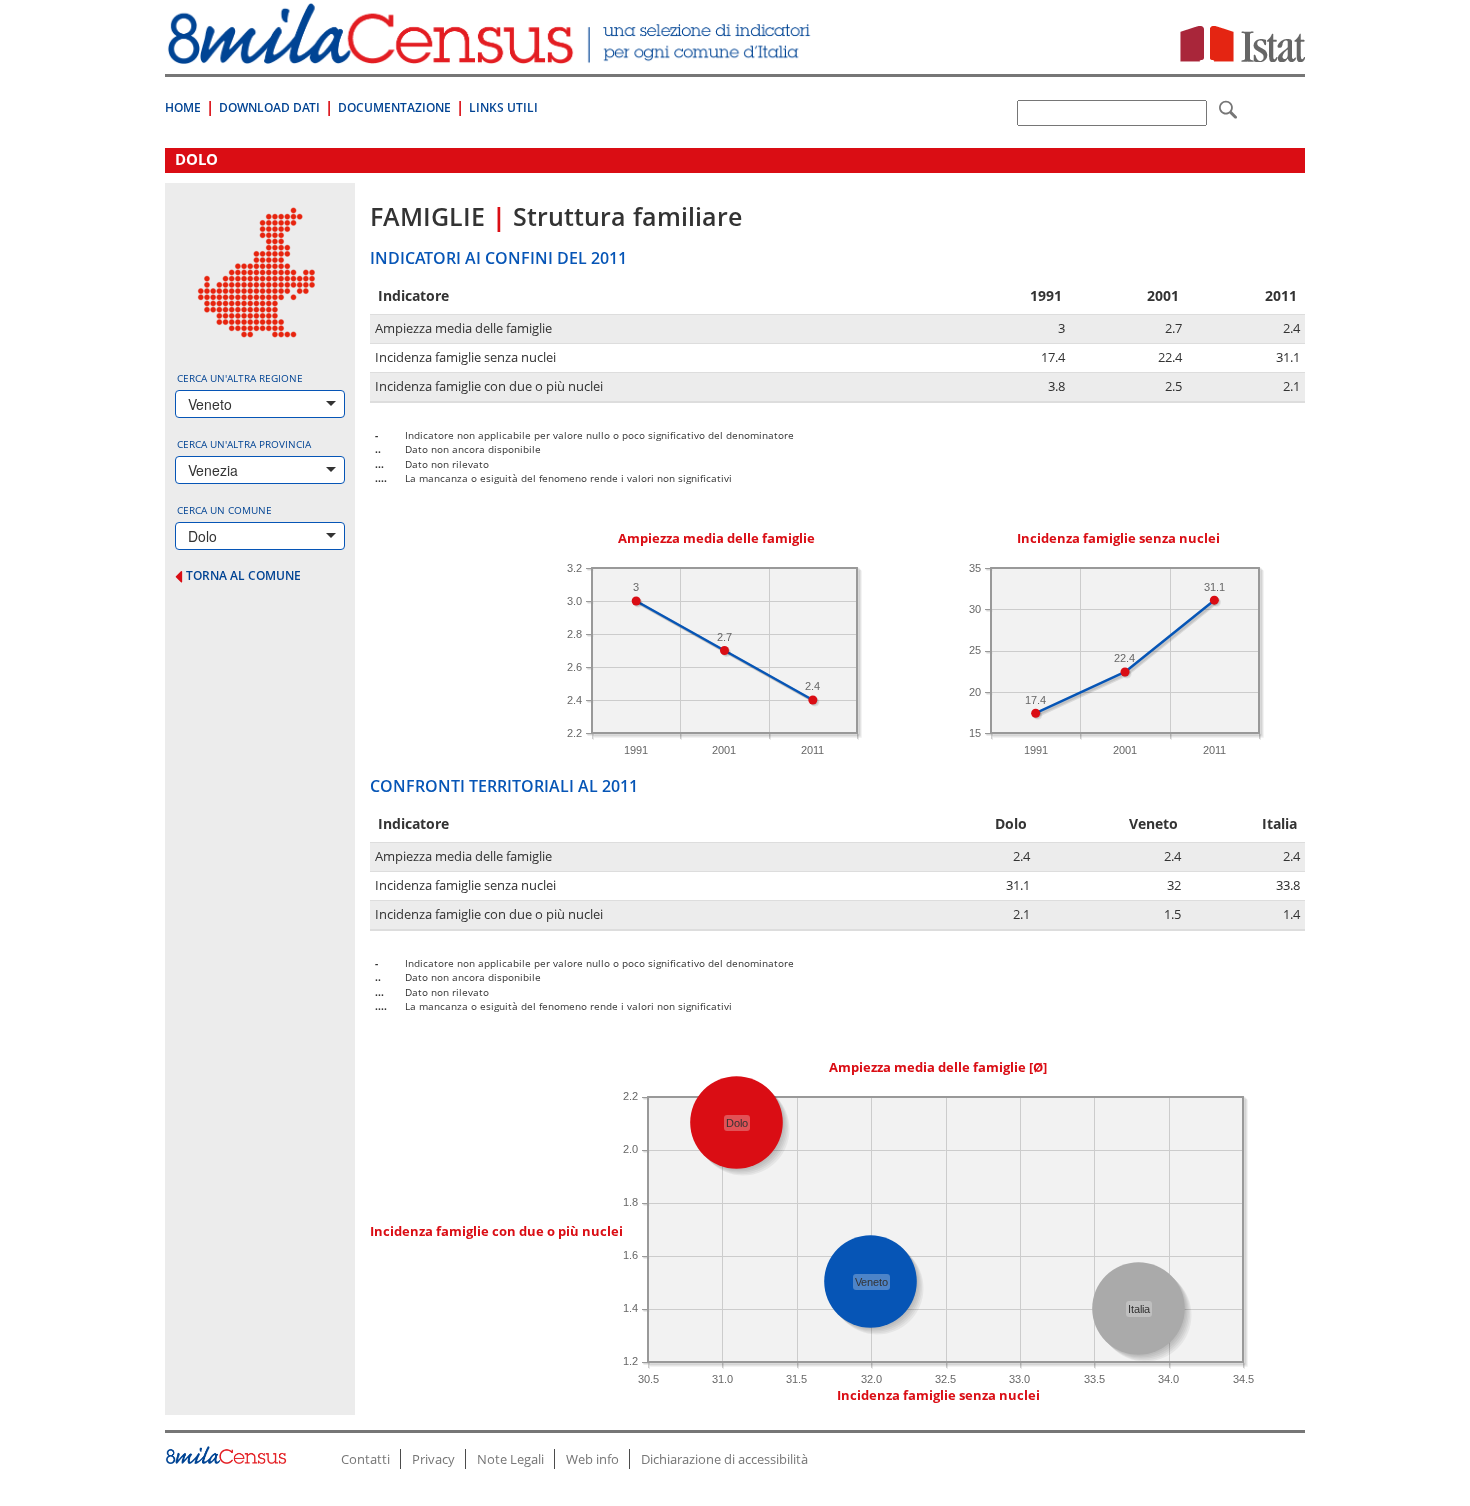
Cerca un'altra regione (240, 378)
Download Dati (269, 107)
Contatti (365, 1459)
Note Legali (510, 1459)
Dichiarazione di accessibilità (724, 1459)
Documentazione (394, 107)
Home (183, 107)
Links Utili (503, 107)
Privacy (433, 1459)
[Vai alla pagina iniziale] (491, 53)
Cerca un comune (224, 510)
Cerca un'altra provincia (244, 444)
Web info (592, 1459)
